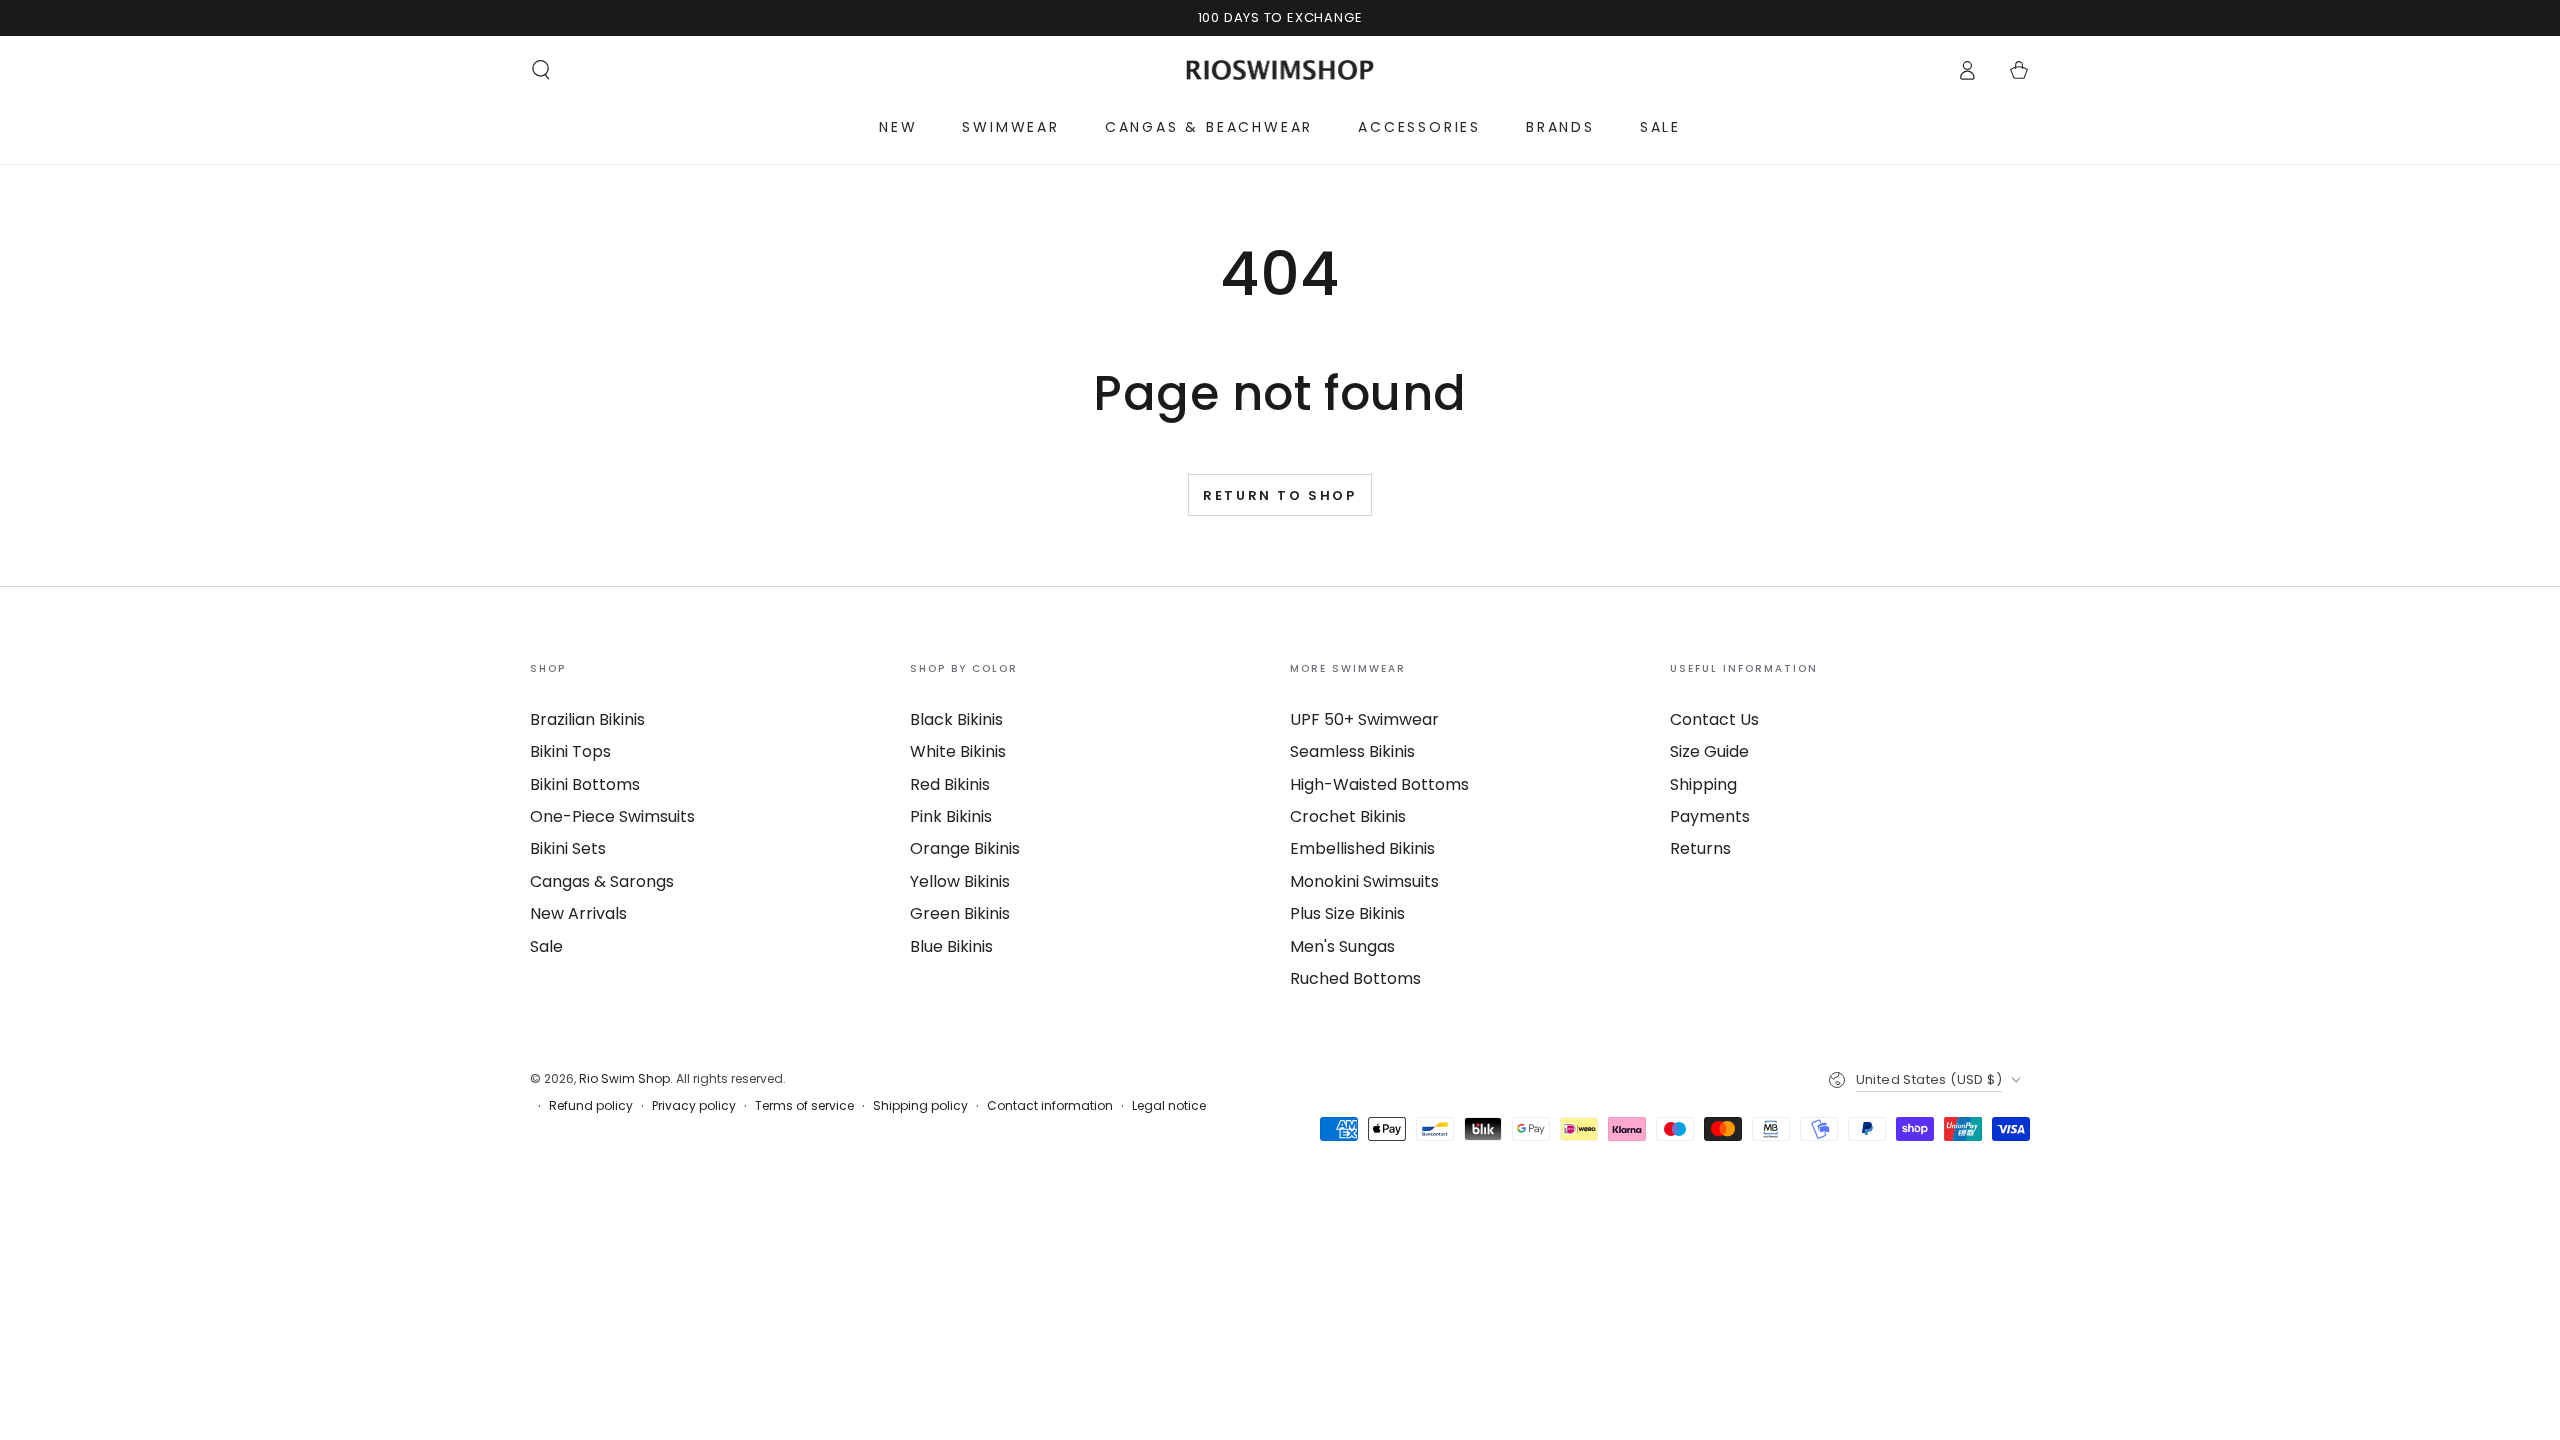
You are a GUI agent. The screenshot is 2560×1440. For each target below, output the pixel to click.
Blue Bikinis (951, 946)
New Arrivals (578, 913)
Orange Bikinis (965, 848)
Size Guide (1709, 751)
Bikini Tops (570, 751)
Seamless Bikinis (1352, 751)
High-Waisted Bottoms (1379, 784)
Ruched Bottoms (1355, 978)
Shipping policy (920, 1106)
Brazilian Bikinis (587, 719)
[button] (541, 70)
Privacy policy (694, 1106)
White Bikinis (958, 751)
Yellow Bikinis (960, 881)
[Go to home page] (1280, 70)
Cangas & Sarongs (602, 881)
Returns (1700, 848)
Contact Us (1714, 719)
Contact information (1050, 1106)
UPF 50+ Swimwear (1364, 719)
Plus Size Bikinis (1347, 913)
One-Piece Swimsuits (612, 816)
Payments (1710, 816)
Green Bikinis (960, 913)
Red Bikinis (950, 784)
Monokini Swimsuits (1364, 881)
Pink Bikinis (951, 816)
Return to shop (1279, 495)
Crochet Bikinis (1348, 816)
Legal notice (1169, 1106)
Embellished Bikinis (1362, 848)
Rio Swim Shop (624, 1078)
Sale (546, 946)
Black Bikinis (956, 719)
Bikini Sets (568, 848)
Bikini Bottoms (585, 784)
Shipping (1703, 784)
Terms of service (804, 1106)
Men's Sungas (1342, 946)
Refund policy (591, 1106)
